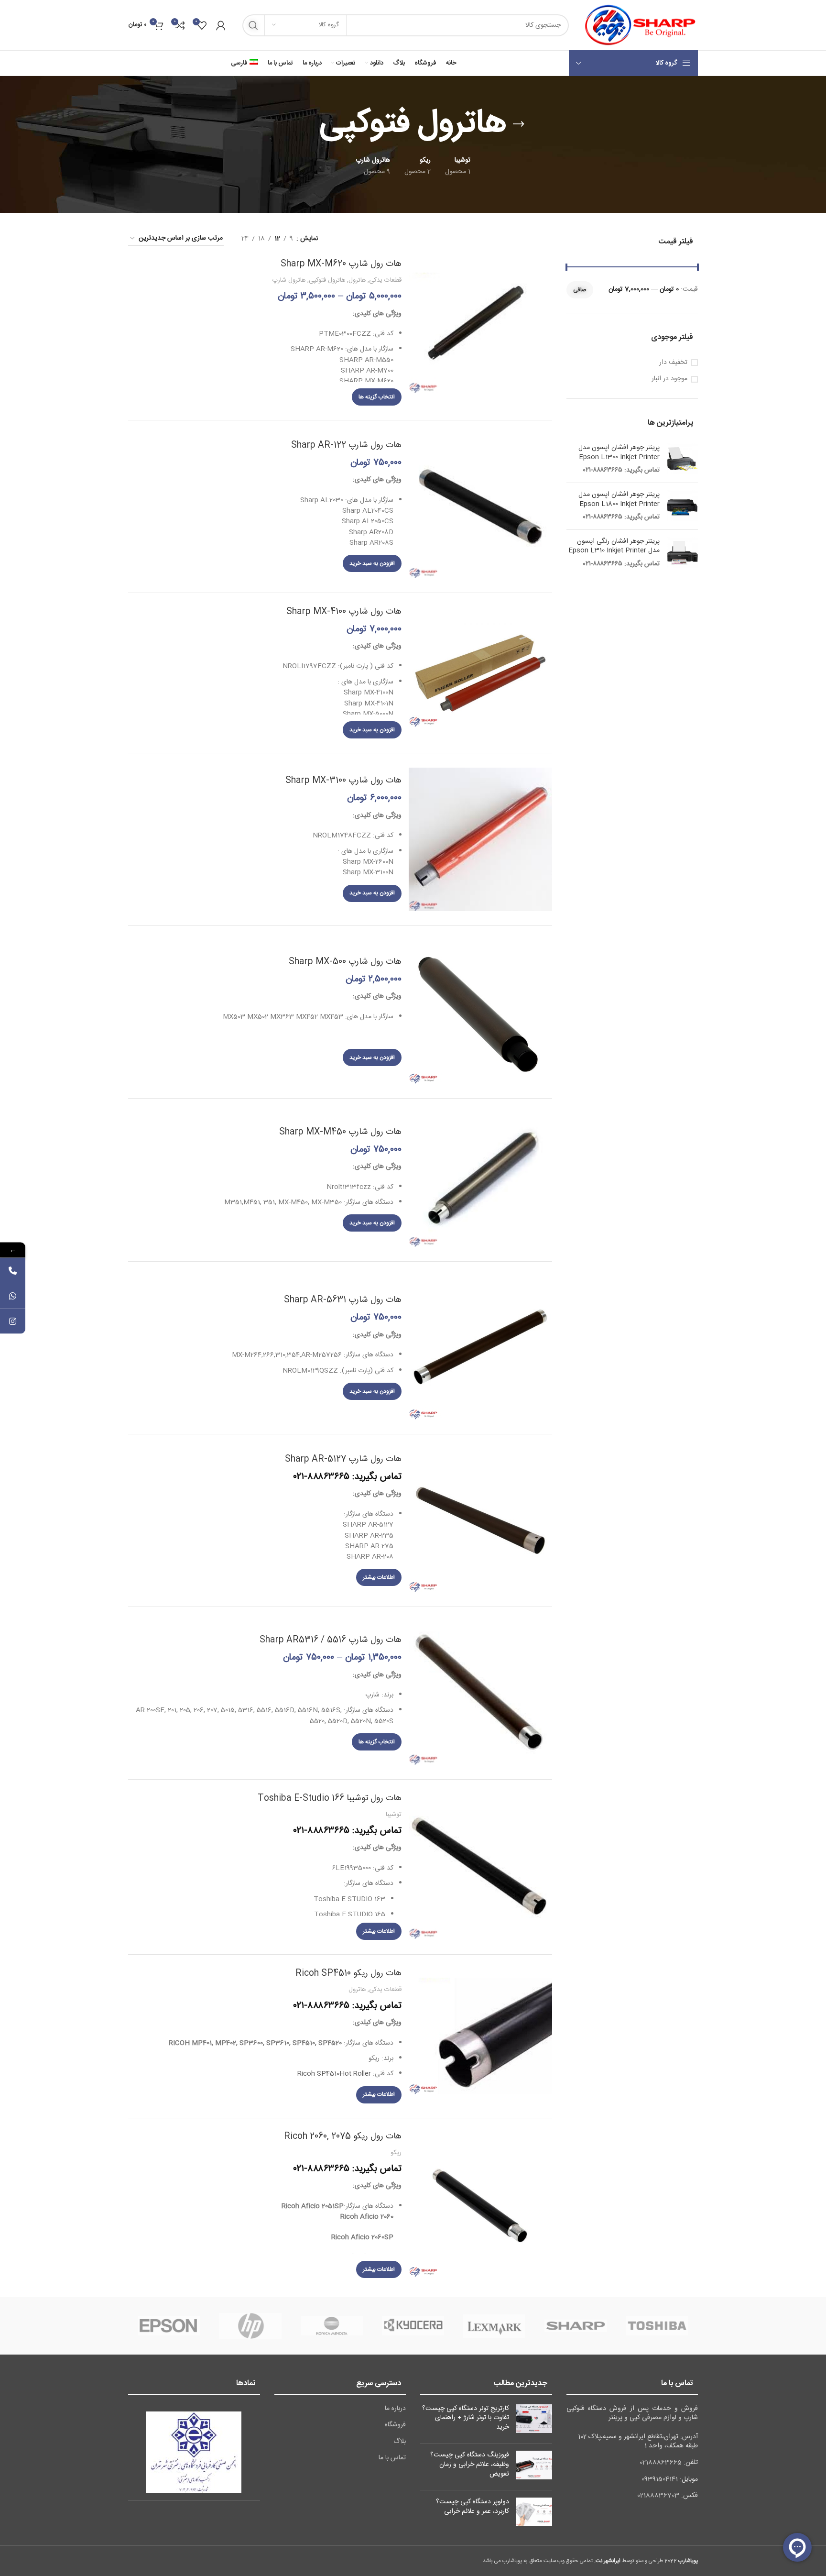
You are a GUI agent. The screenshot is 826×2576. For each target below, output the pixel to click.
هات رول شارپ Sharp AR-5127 (343, 1459)
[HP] (250, 2326)
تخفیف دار (673, 363)
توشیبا (394, 1815)
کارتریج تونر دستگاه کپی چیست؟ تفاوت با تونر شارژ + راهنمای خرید (466, 2418)
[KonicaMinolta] (332, 2326)
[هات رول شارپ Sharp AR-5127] (480, 1520)
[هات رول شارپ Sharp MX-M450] (480, 1180)
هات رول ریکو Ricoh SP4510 (348, 1973)
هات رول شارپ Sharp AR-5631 (343, 1300)
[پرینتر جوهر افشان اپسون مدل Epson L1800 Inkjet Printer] (682, 506)
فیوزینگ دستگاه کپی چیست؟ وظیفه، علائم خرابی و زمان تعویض (470, 2464)
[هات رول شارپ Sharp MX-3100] (480, 839)
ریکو (396, 2153)
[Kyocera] (413, 2326)
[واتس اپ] (13, 1296)
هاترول (357, 280)
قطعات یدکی (385, 280)
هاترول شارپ (289, 280)
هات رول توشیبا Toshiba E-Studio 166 (330, 1798)
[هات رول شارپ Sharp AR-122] (480, 506)
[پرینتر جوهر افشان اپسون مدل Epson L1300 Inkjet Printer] (682, 459)
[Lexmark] (494, 2326)
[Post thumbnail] (534, 2420)
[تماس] (13, 1271)
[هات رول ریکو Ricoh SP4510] (480, 2036)
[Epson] (169, 2326)
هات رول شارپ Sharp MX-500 (345, 962)
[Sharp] (576, 2326)
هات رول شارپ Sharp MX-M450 (340, 1132)
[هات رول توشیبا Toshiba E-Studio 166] (480, 1867)
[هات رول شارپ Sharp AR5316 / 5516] (480, 1693)
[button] (372, 563)
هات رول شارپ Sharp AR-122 (346, 445)
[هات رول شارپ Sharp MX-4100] (480, 673)
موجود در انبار (669, 379)
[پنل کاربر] (221, 25)
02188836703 (658, 2496)
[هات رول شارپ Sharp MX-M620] (480, 333)
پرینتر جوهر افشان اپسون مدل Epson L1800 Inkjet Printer (619, 500)
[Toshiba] (657, 2326)
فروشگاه (395, 2425)
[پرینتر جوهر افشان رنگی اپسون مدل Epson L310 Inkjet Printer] (682, 553)
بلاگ (400, 2442)
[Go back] (519, 124)
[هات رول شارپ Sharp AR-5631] (480, 1348)
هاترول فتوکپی (327, 280)
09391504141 (660, 2479)
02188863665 (661, 2463)
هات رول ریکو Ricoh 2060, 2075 (343, 2136)
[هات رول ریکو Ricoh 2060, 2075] (480, 2205)
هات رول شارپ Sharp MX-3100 (343, 781)
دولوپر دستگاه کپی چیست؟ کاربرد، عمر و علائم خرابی (473, 2507)
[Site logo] (638, 25)
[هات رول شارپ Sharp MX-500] (480, 1012)
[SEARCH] (253, 25)
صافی (580, 290)
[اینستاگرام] (13, 1321)
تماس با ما (392, 2458)
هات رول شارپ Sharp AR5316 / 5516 (331, 1640)
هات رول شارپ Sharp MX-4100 (344, 612)
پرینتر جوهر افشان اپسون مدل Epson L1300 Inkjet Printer (619, 453)
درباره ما (395, 2409)
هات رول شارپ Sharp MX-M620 (341, 264)
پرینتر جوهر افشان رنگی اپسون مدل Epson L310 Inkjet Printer (614, 546)
